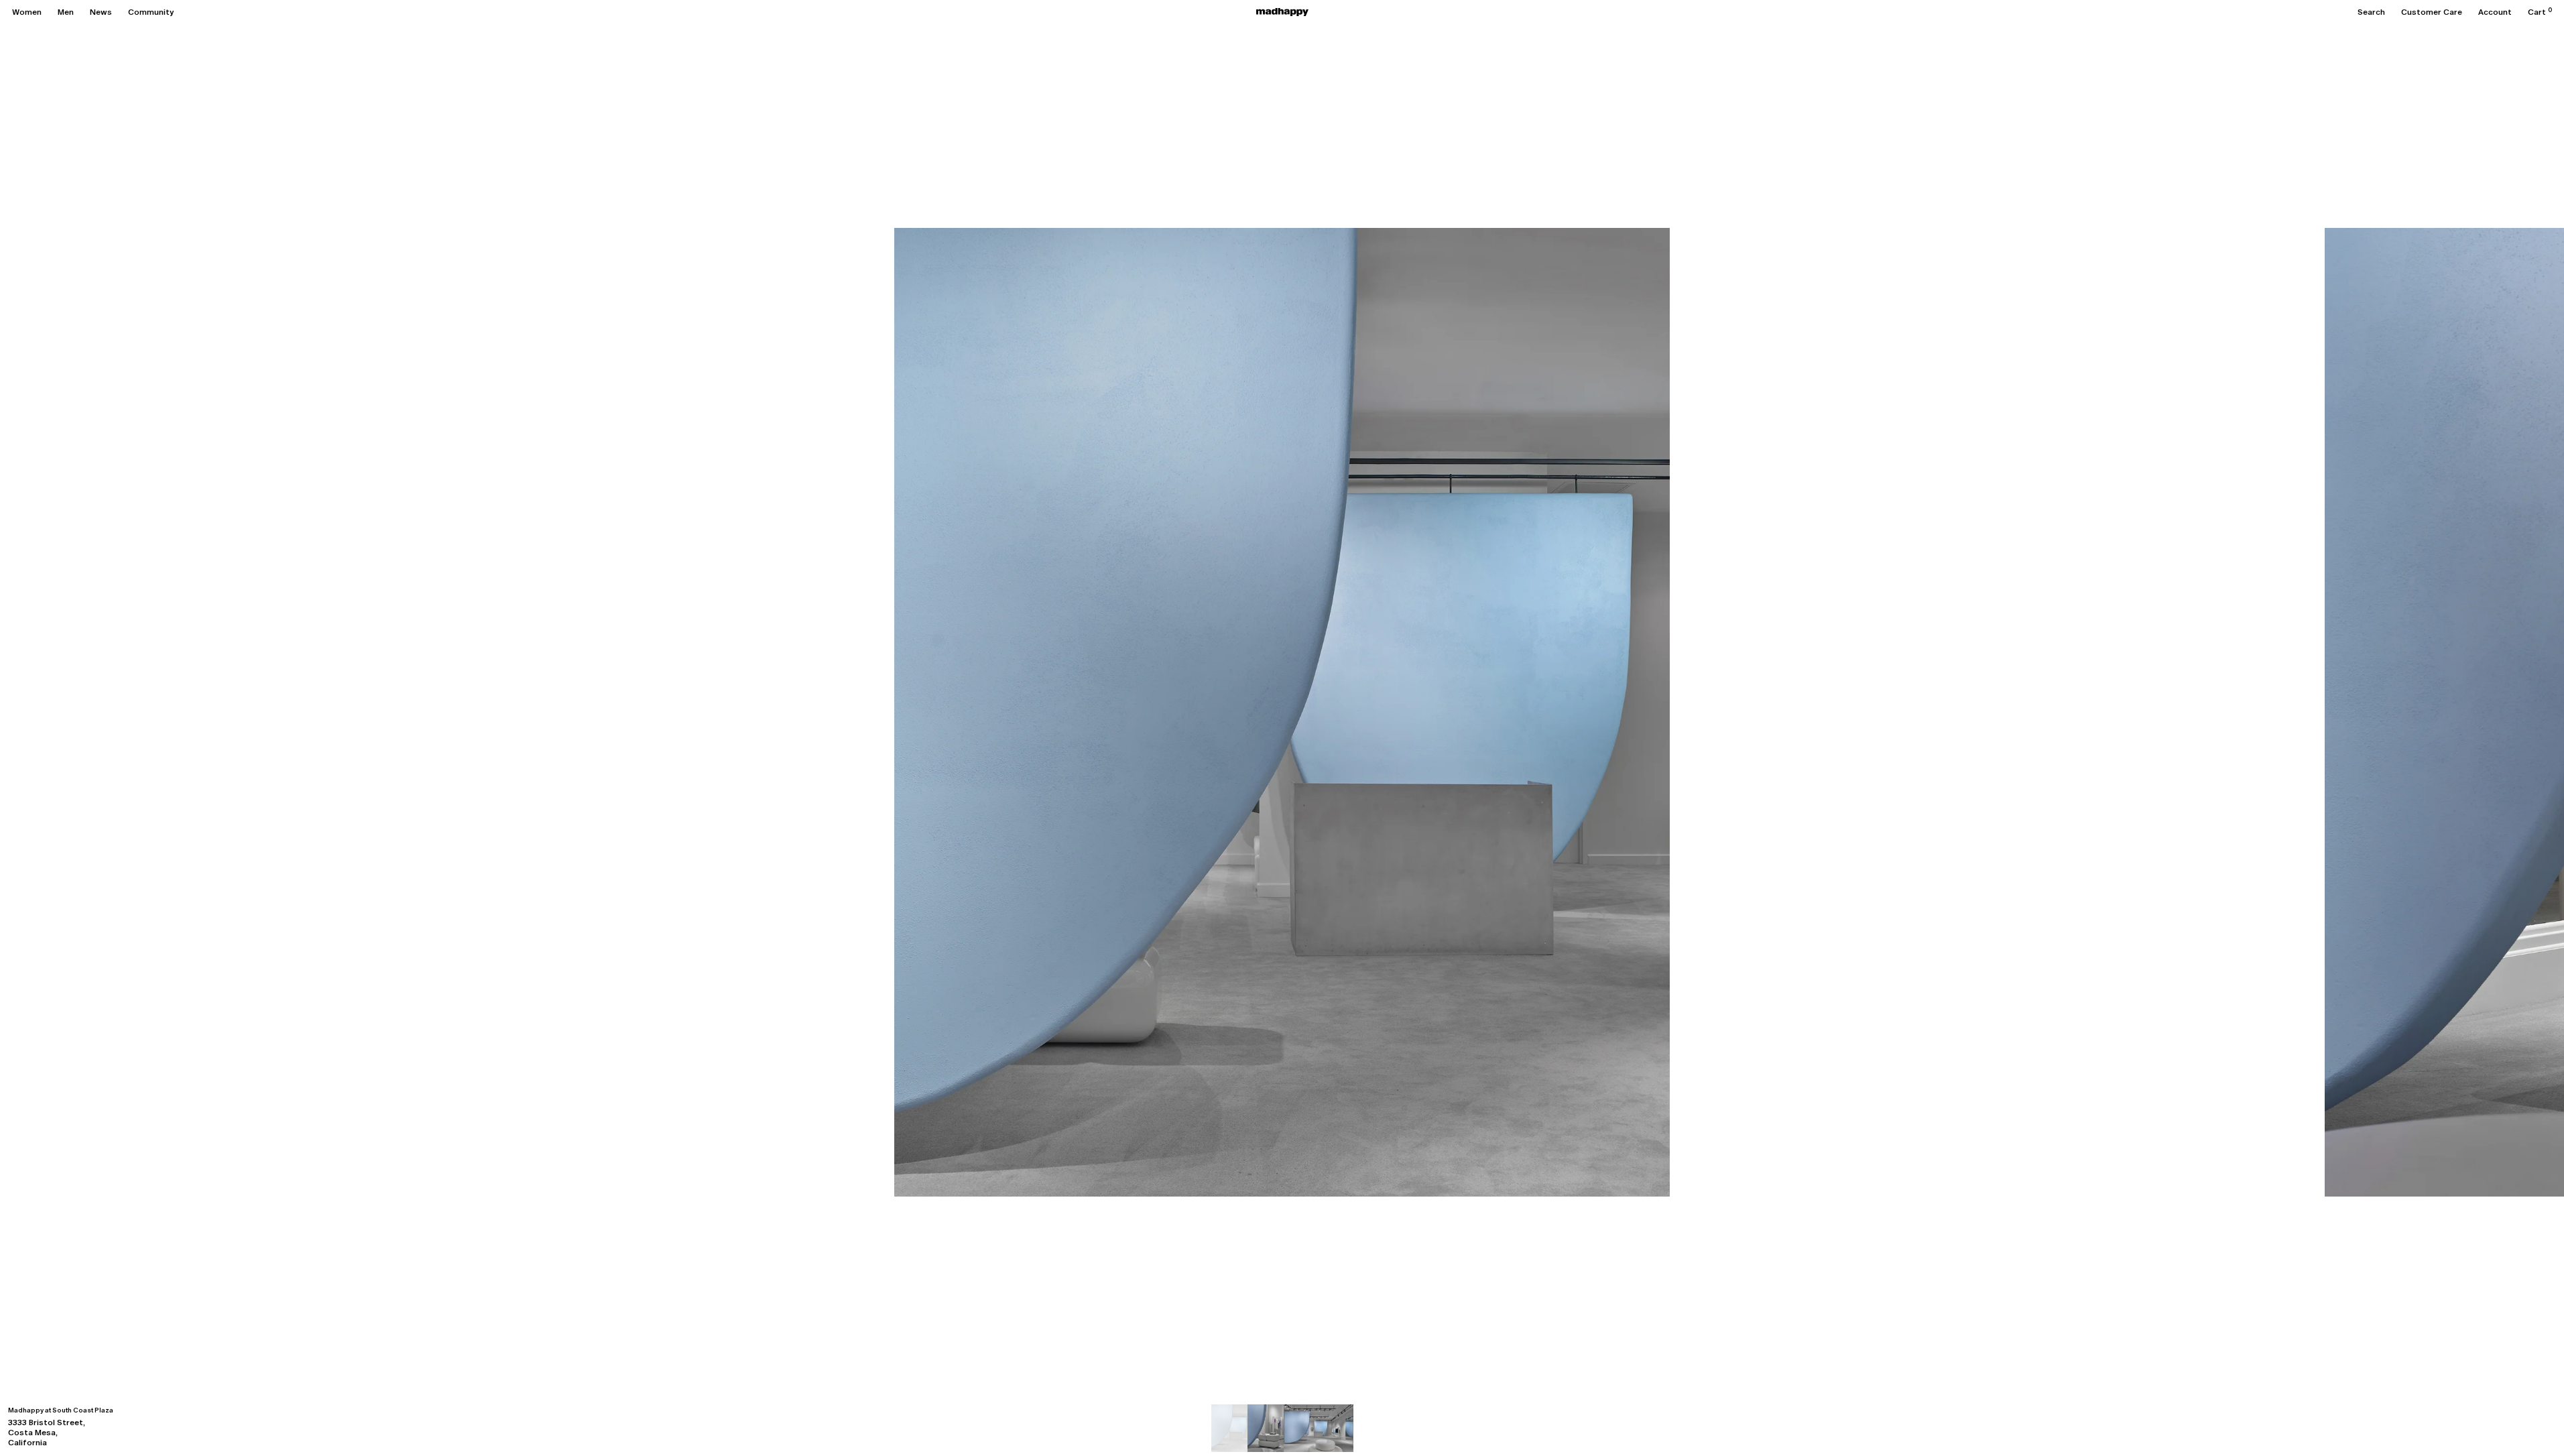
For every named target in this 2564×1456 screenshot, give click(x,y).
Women (27, 12)
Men (66, 12)
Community (151, 12)
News (101, 12)
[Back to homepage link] (1282, 12)
